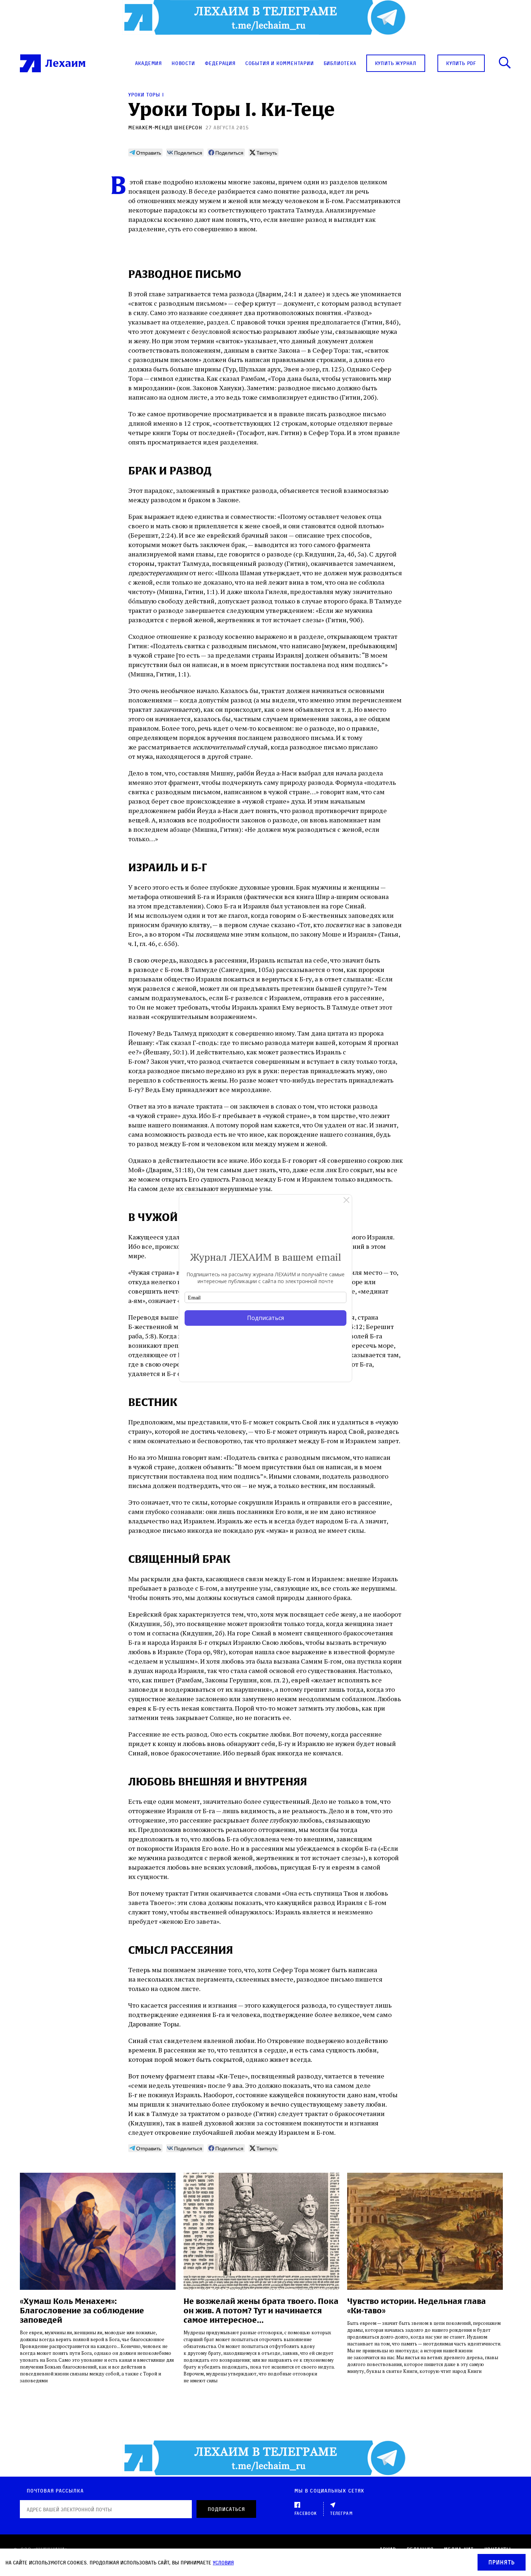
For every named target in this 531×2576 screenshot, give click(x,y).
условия (223, 2562)
